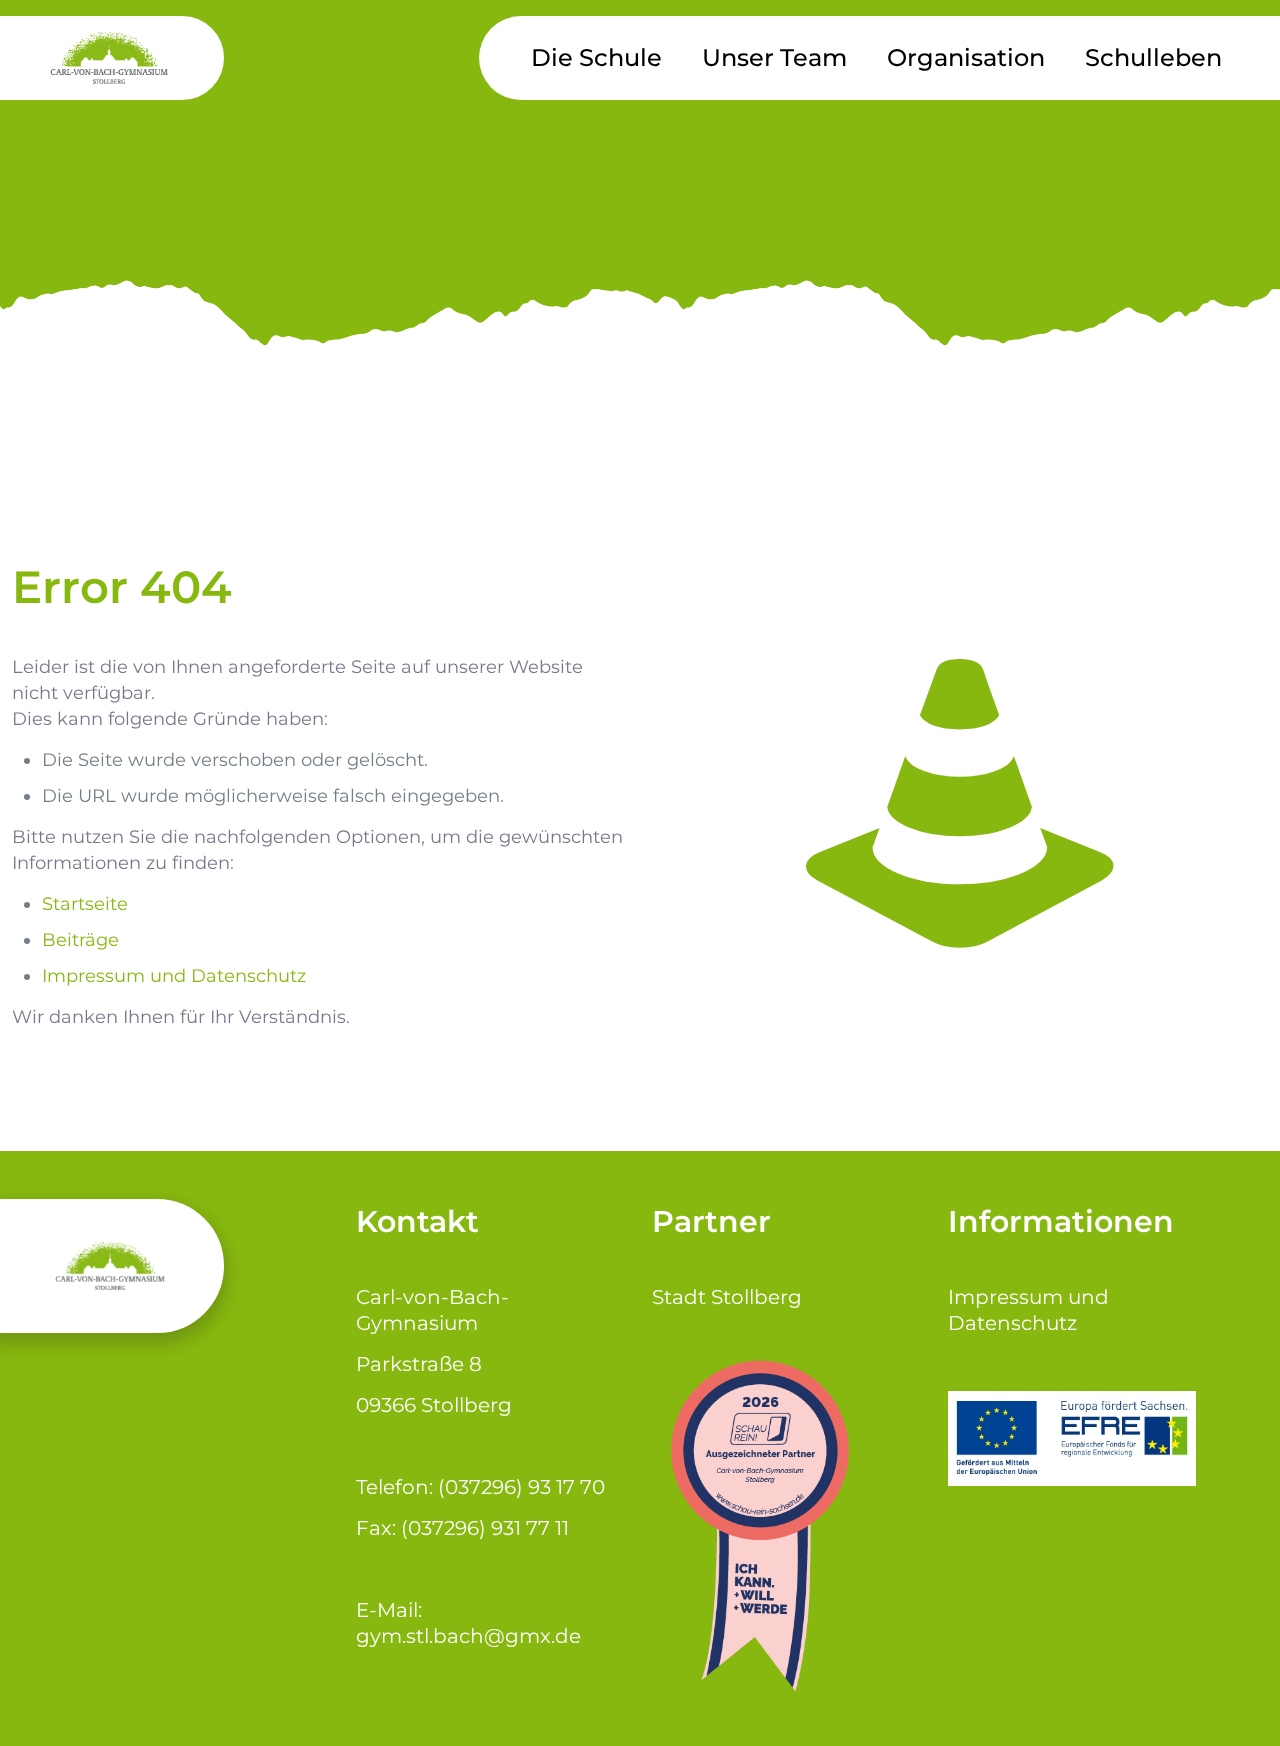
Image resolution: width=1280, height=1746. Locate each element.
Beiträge (80, 940)
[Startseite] (960, 801)
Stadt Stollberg (727, 1297)
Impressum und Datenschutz (174, 976)
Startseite (85, 904)
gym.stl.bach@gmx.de (468, 1636)
